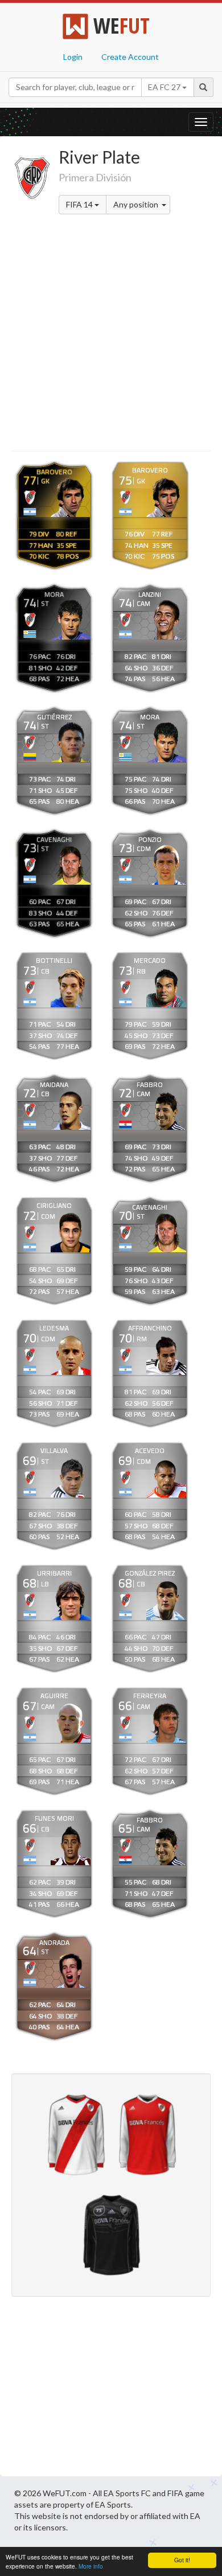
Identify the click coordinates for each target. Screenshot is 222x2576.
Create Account (130, 57)
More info (91, 2566)
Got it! (182, 2560)
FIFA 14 (80, 204)
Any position (137, 204)
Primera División (95, 177)
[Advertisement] (111, 335)
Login (73, 57)
